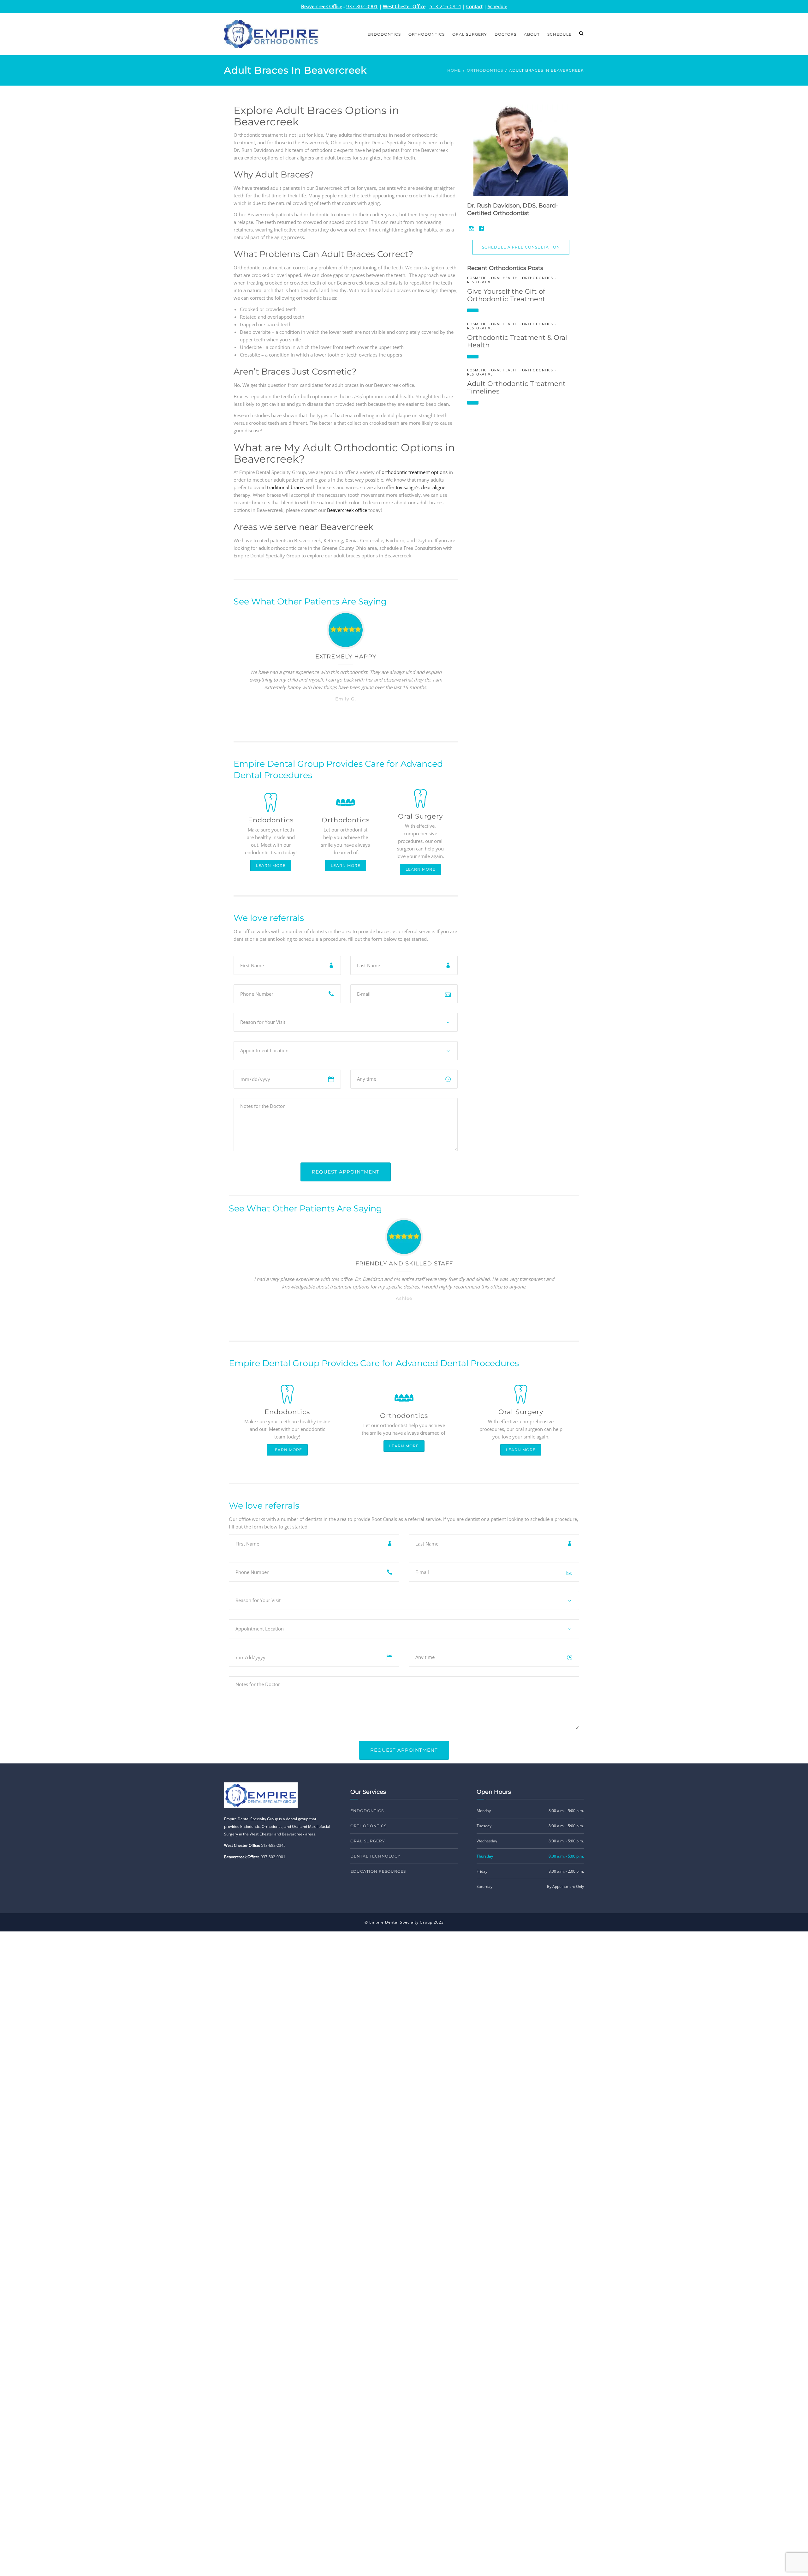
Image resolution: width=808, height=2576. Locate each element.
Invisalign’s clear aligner (422, 487)
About (532, 34)
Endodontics (384, 34)
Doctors (505, 34)
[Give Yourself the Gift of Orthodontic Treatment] (473, 310)
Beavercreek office (347, 510)
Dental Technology (375, 1856)
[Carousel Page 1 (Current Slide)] (330, 722)
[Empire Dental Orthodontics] (271, 33)
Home (454, 70)
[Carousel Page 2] (338, 722)
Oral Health (504, 278)
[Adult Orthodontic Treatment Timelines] (473, 403)
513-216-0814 (445, 6)
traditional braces (286, 487)
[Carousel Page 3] (346, 722)
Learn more (271, 865)
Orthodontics (427, 34)
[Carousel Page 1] (389, 1321)
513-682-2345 (273, 1845)
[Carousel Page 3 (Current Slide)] (404, 1321)
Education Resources (378, 1871)
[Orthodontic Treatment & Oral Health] (473, 357)
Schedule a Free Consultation (521, 247)
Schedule (559, 34)
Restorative (480, 282)
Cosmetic (477, 278)
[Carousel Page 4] (353, 722)
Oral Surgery (470, 34)
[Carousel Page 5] (361, 722)
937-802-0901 (273, 1857)
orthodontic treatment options (415, 472)
